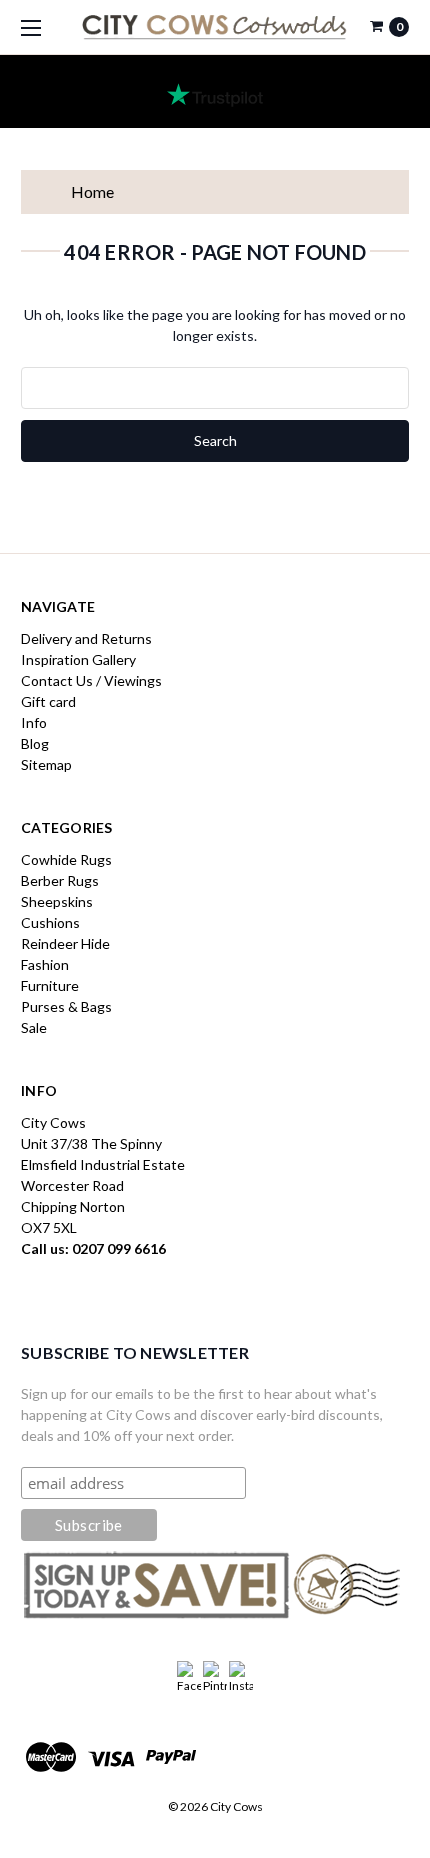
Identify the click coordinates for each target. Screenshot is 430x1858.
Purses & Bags (66, 1006)
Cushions (50, 922)
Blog (35, 743)
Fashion (45, 964)
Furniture (50, 985)
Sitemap (46, 764)
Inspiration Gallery (78, 659)
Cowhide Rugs (66, 859)
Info (34, 722)
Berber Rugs (60, 880)
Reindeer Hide (65, 943)
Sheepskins (57, 901)
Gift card (48, 701)
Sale (34, 1027)
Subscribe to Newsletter (135, 1352)
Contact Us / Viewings (91, 680)
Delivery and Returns (86, 638)
